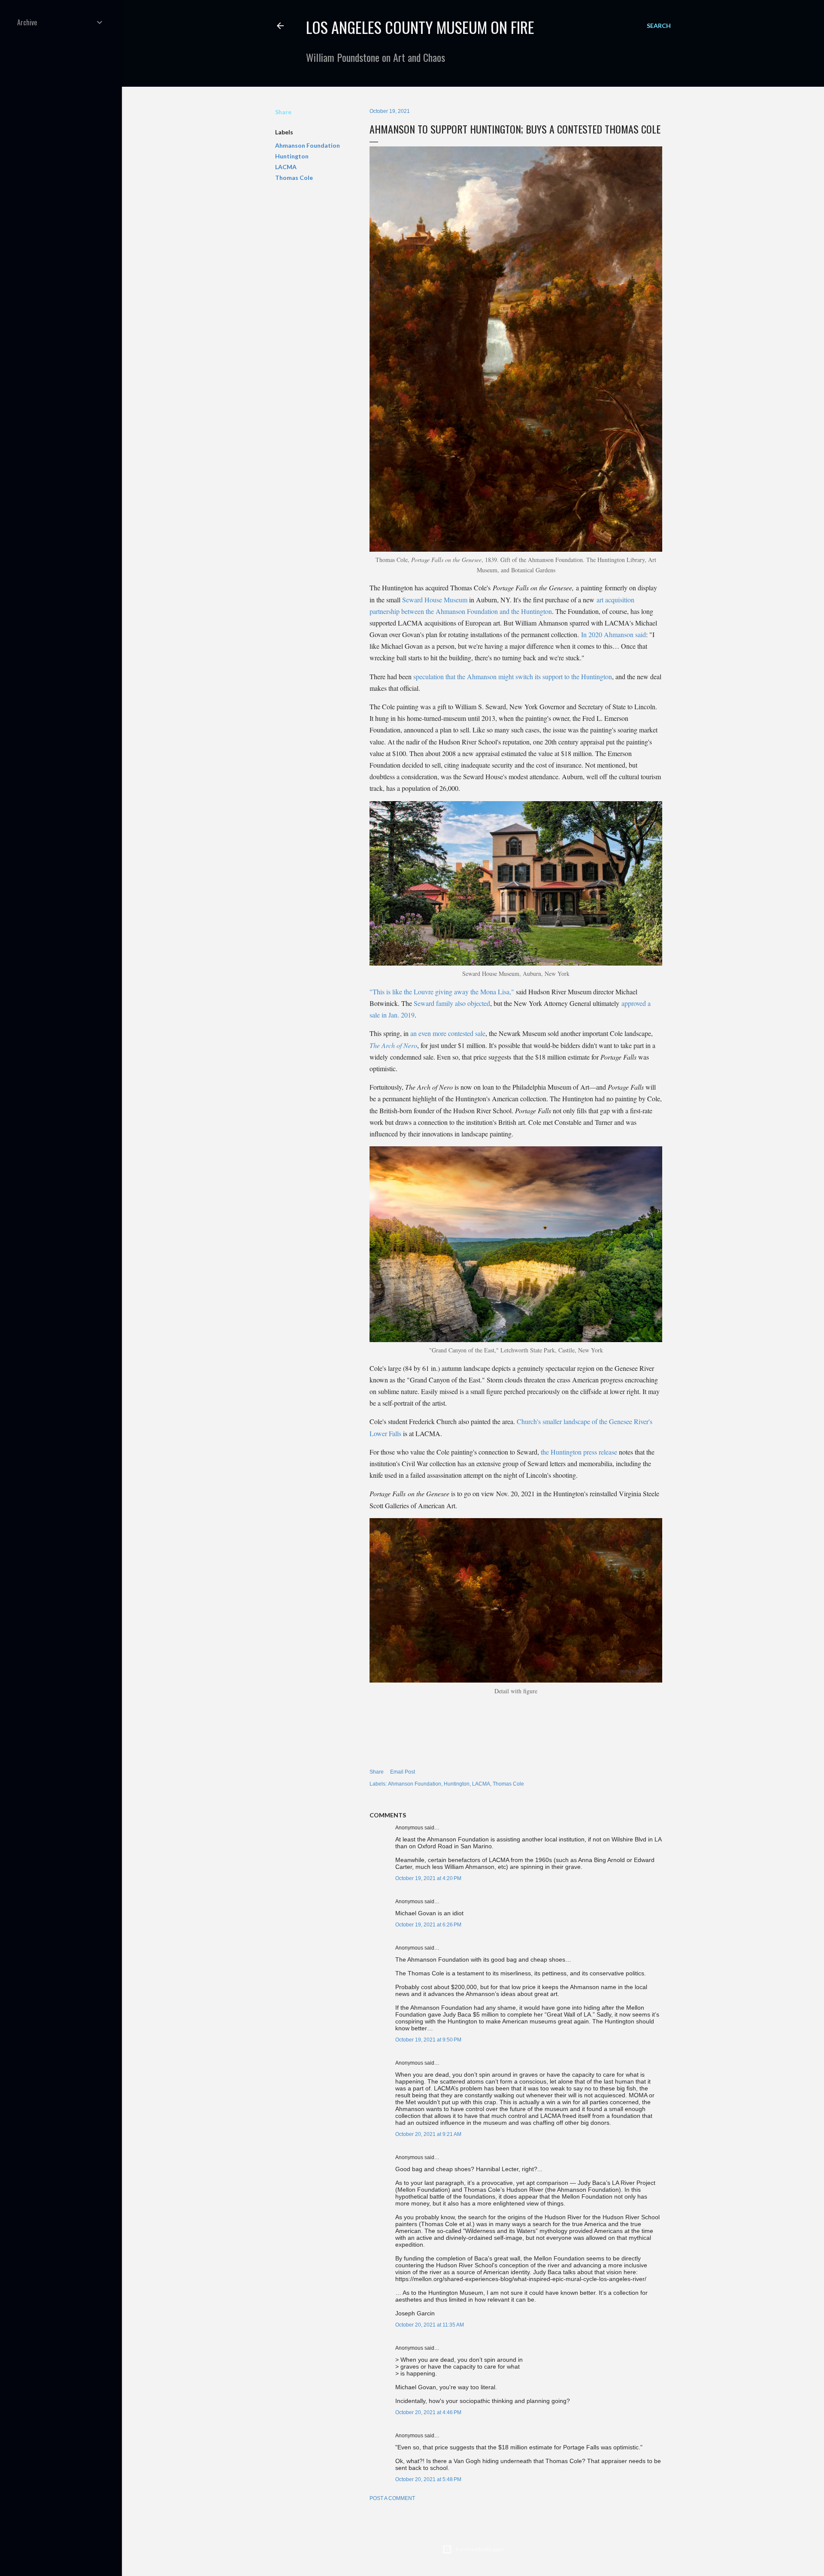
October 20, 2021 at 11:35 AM (430, 2325)
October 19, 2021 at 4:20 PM (428, 1878)
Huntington (292, 156)
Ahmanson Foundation (307, 145)
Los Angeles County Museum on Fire (420, 27)
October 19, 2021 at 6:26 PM (428, 1925)
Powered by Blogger (480, 2549)
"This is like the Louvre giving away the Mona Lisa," (442, 992)
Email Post (403, 1772)
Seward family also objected (452, 1003)
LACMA (286, 167)
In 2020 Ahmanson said (613, 634)
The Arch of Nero (393, 1045)
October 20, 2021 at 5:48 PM (428, 2479)
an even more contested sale (448, 1033)
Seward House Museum (435, 600)
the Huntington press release (579, 1452)
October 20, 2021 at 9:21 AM (428, 2134)
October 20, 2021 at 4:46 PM (428, 2412)
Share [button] (283, 112)
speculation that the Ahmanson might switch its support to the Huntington (513, 676)
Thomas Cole (294, 178)
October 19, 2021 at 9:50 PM (428, 2040)
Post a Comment (392, 2498)
